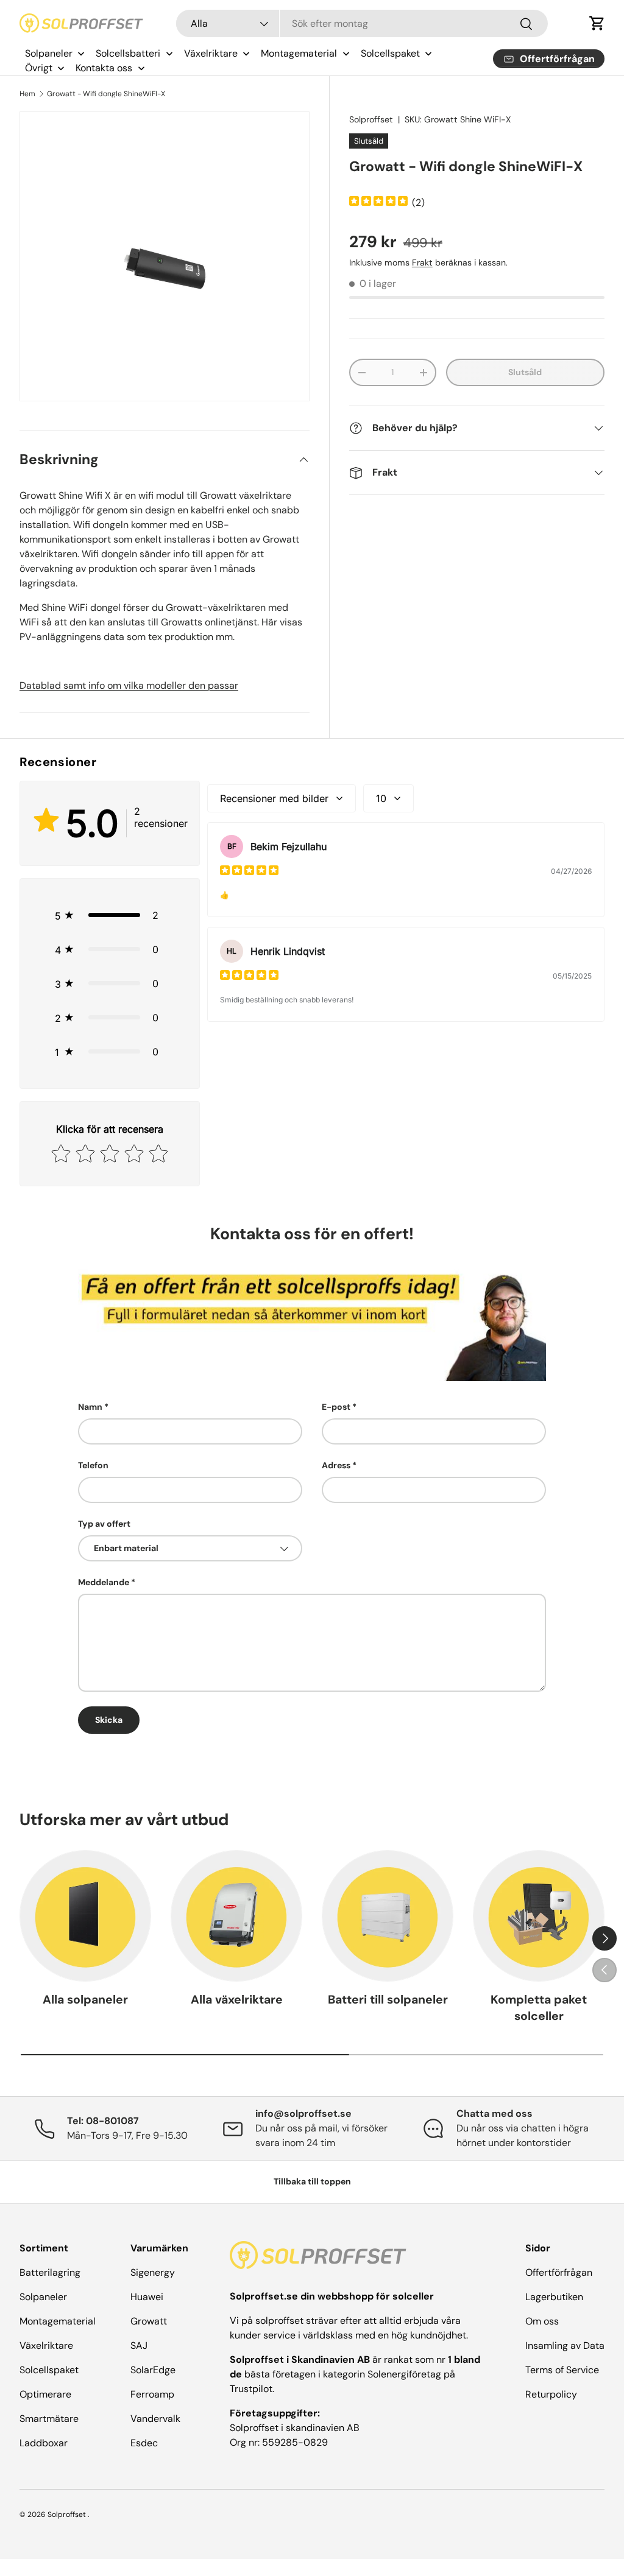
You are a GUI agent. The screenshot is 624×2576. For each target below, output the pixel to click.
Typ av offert (104, 1524)
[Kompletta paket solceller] (539, 1916)
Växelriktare (46, 2345)
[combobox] (362, 23)
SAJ (139, 2345)
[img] (378, 202)
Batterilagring (50, 2272)
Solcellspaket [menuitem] (390, 53)
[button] (597, 23)
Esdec (144, 2443)
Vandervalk (155, 2419)
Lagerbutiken (554, 2297)
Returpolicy (551, 2394)
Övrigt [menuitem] (39, 68)
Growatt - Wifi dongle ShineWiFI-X (106, 94)
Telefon (93, 1465)
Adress (336, 1465)
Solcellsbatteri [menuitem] (128, 53)
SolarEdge (153, 2370)
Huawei (147, 2297)
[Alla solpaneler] (85, 1916)
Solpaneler (43, 2297)
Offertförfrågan (559, 2272)
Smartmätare (49, 2419)
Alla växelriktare (237, 2000)
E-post (336, 1407)
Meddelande (104, 1582)
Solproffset (371, 119)
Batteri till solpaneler (388, 2000)
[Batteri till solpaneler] (388, 1916)
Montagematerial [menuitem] (299, 53)
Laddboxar (44, 2443)
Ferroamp (152, 2394)
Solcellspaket (49, 2370)
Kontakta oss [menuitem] (104, 68)
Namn (90, 1407)
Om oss (542, 2321)
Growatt (149, 2321)
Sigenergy (153, 2272)
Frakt (422, 262)
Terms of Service (562, 2370)
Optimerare (45, 2394)
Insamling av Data (565, 2345)
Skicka (109, 1720)
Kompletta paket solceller (539, 2008)
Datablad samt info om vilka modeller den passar (129, 685)
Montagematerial (58, 2321)
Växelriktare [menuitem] (211, 53)
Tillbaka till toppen (312, 2181)
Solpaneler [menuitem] (49, 53)
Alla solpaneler (85, 2000)
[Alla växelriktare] (236, 1916)
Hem (27, 94)
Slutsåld (525, 372)
